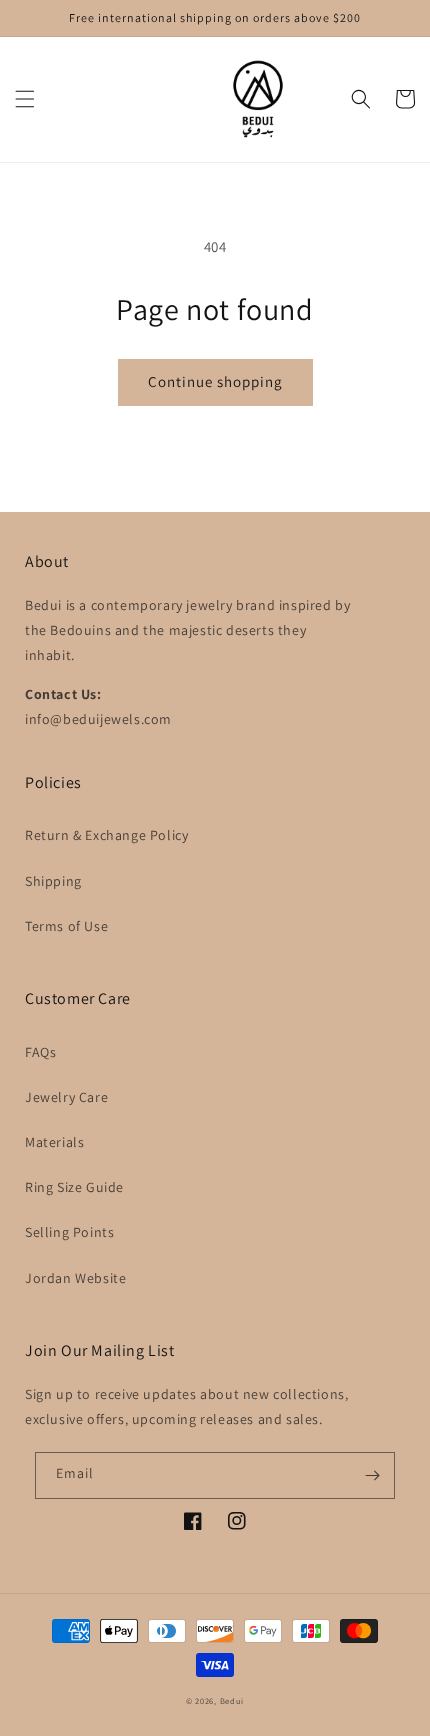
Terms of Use (66, 926)
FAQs (40, 1052)
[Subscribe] (372, 1475)
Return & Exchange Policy (106, 835)
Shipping (53, 881)
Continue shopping (215, 381)
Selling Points (69, 1232)
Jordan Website (75, 1278)
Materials (54, 1142)
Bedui (232, 1700)
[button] (25, 99)
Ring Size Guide (74, 1187)
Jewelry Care (66, 1097)
